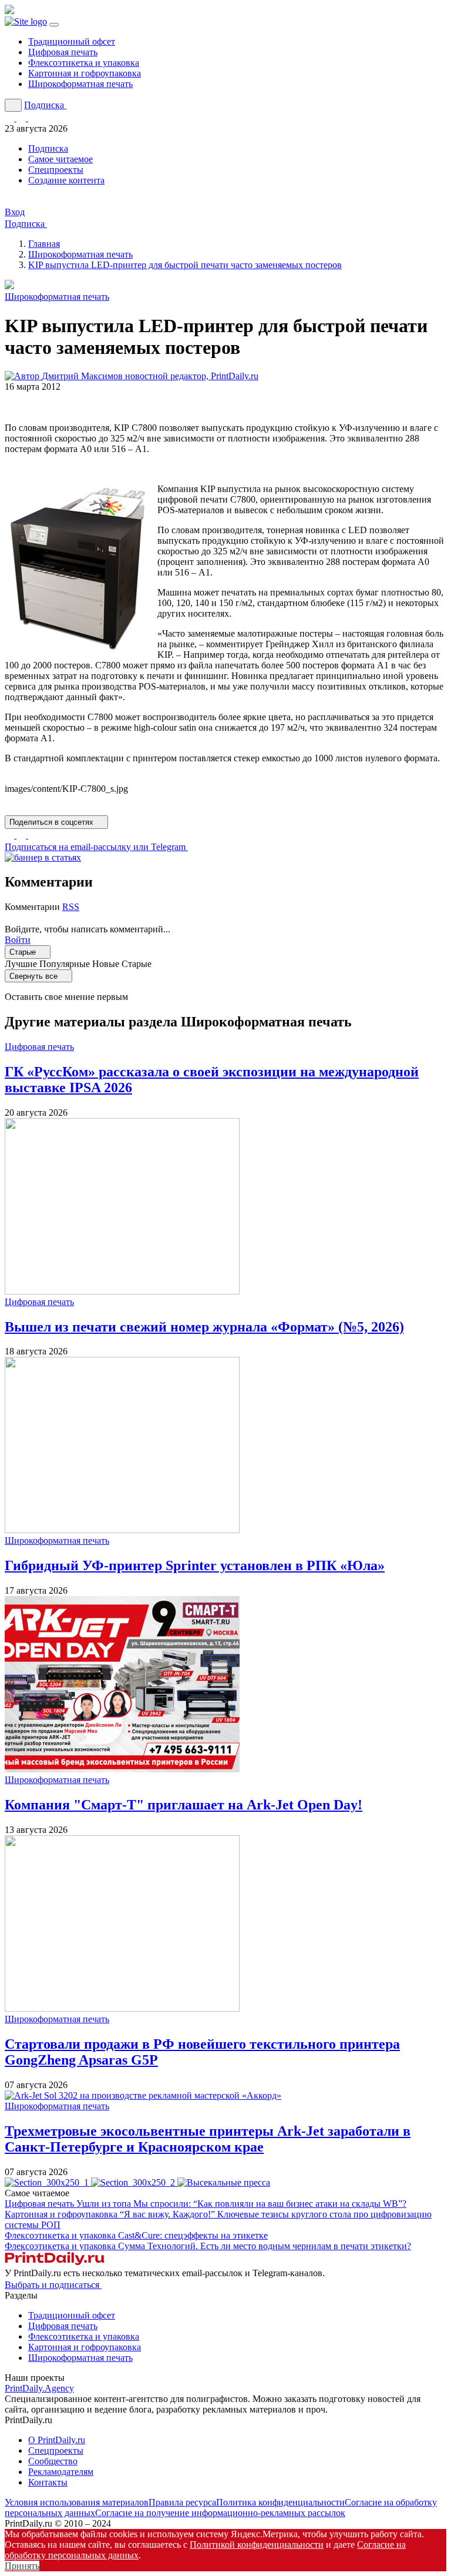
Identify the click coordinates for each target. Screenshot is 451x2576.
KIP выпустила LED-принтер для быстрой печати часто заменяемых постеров (185, 265)
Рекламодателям (61, 2472)
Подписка (48, 148)
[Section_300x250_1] (48, 2182)
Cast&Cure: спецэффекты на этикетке (193, 2235)
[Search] (13, 105)
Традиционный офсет (72, 41)
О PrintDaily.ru (57, 2440)
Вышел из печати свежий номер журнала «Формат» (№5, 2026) (204, 1327)
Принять (22, 2566)
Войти (18, 940)
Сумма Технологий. (265, 2246)
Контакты (48, 2482)
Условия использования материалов (77, 2502)
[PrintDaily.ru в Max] (22, 118)
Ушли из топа (241, 2204)
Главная (44, 244)
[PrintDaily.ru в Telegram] (11, 118)
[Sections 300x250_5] (224, 2182)
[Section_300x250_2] (134, 2182)
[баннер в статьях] (43, 857)
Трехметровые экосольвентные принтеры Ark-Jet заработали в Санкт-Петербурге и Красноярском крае (208, 2139)
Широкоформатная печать (80, 84)
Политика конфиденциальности (280, 2502)
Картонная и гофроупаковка (85, 73)
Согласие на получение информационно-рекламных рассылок (220, 2513)
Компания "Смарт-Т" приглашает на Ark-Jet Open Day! (184, 1805)
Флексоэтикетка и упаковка (84, 63)
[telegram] (22, 835)
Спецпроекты (56, 170)
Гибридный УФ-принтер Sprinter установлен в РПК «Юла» (195, 1565)
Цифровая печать (63, 52)
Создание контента (66, 180)
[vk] (33, 835)
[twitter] (11, 835)
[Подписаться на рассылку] (33, 118)
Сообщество (53, 2461)
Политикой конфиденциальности (257, 2545)
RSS (71, 907)
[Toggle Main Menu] (54, 25)
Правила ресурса (182, 2502)
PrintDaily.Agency (39, 2388)
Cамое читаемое (60, 159)
